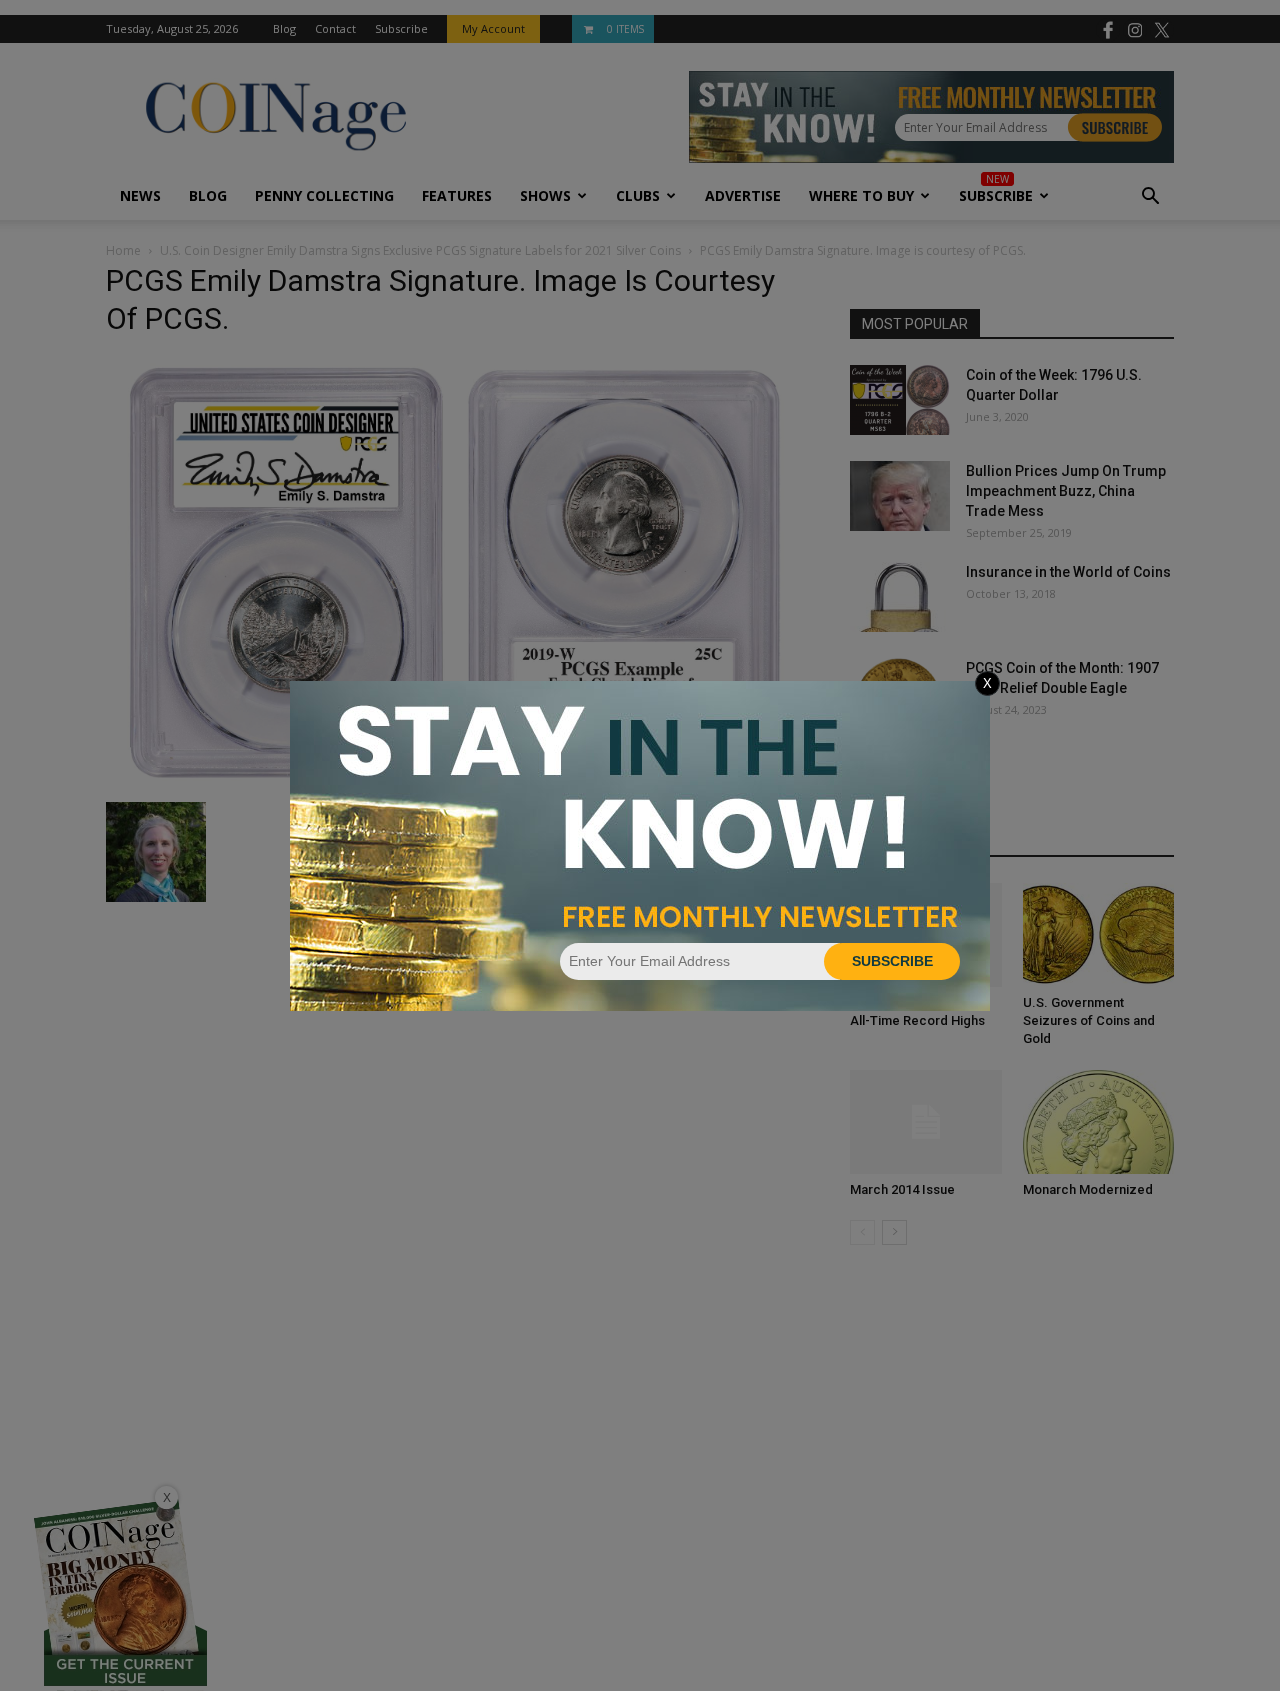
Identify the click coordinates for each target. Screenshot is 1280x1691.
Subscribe (892, 961)
